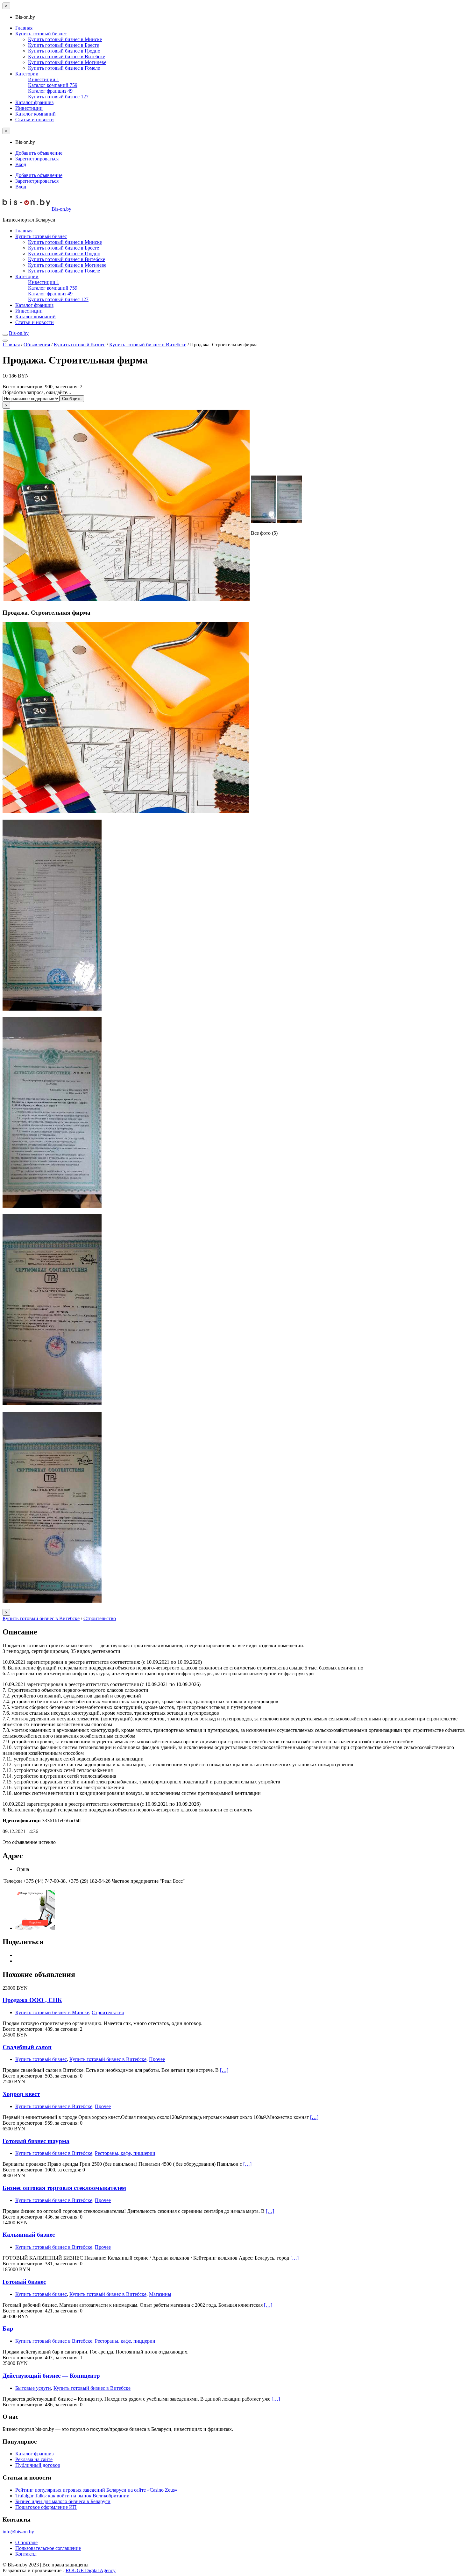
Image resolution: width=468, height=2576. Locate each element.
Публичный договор (38, 2465)
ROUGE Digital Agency (91, 2570)
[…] (224, 2070)
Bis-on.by (61, 209)
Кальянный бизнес (29, 2235)
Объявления (37, 345)
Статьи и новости (35, 120)
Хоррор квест (21, 2094)
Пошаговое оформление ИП (46, 2507)
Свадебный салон (27, 2047)
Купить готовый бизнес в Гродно (64, 51)
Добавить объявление (39, 153)
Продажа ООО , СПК (32, 2000)
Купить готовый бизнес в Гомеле (64, 68)
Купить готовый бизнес (41, 34)
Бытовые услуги (33, 2388)
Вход (21, 164)
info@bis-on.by (18, 2532)
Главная (24, 28)
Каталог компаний (53, 85)
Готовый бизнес (24, 2282)
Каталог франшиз (50, 91)
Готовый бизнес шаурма (36, 2141)
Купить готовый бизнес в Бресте (64, 45)
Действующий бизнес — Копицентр (51, 2376)
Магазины (160, 2294)
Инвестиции (44, 79)
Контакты (26, 2554)
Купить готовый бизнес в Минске (65, 39)
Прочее (157, 2059)
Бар (8, 2329)
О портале (26, 2542)
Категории (27, 74)
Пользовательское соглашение (48, 2548)
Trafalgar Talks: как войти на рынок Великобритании (72, 2496)
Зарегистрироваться (37, 159)
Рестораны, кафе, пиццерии (125, 2153)
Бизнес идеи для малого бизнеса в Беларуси (63, 2501)
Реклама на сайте (34, 2459)
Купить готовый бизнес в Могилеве (67, 62)
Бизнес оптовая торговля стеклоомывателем (64, 2188)
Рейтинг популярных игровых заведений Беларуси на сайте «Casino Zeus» (96, 2490)
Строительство (100, 1618)
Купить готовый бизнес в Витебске (67, 56)
